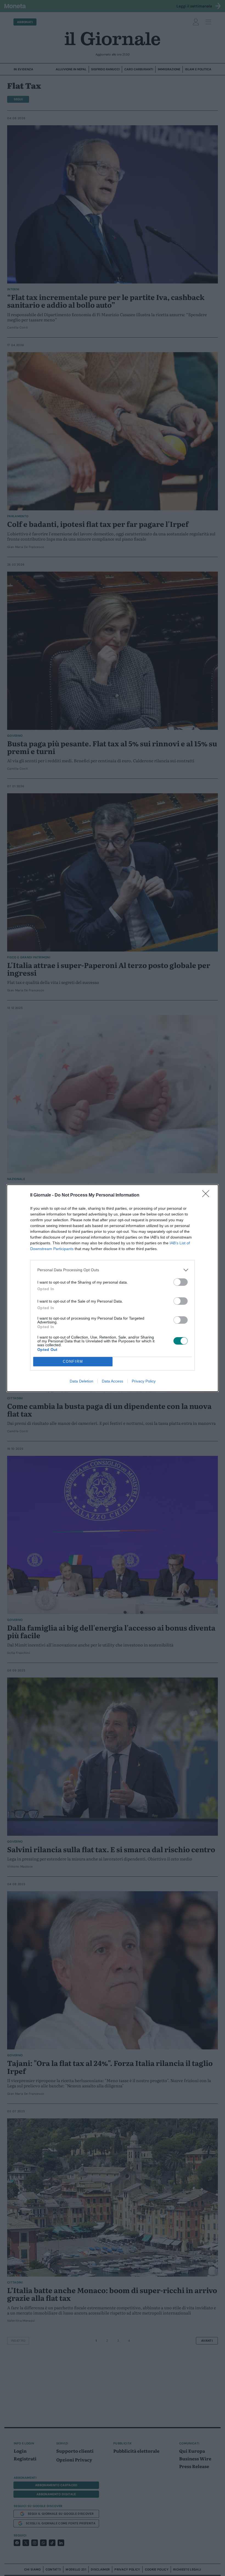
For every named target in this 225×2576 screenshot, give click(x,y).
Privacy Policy (144, 1381)
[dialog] (113, 1288)
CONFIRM (73, 1361)
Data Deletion (81, 1381)
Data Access (113, 1381)
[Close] (207, 1195)
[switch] (181, 1282)
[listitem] (113, 1270)
